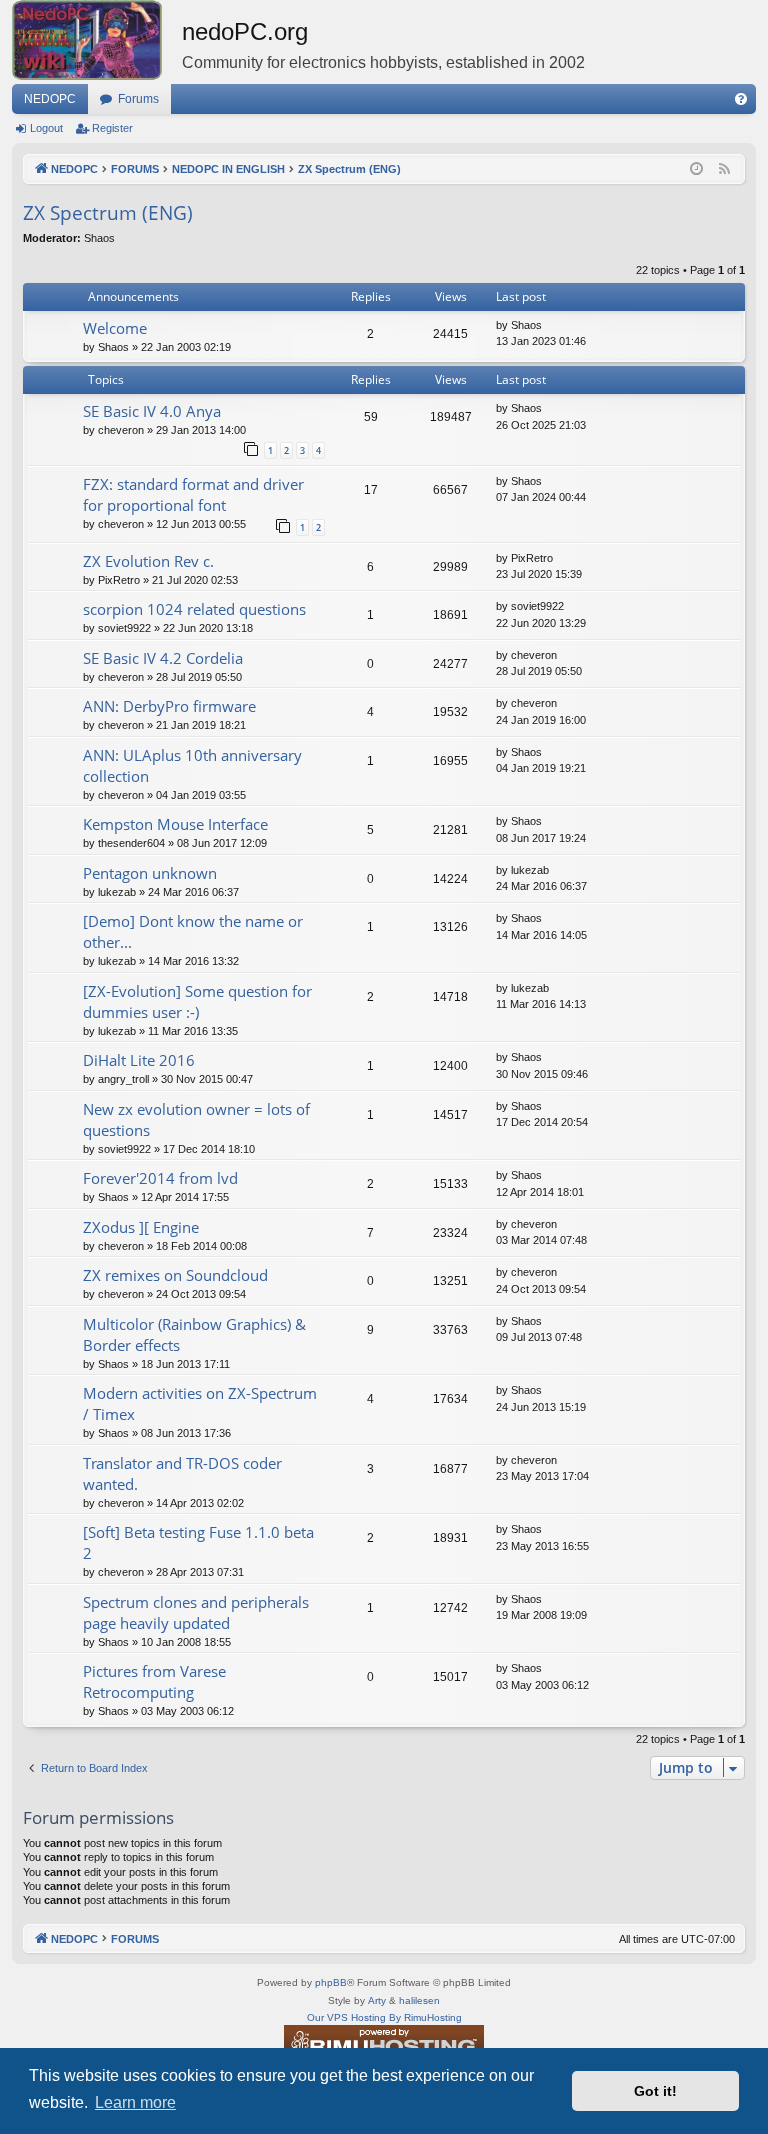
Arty (377, 2000)
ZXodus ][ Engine (141, 1227)
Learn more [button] (135, 2102)
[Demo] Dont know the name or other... (193, 931)
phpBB (331, 1982)
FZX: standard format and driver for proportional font (193, 494)
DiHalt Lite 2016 (139, 1060)
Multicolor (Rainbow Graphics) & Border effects (194, 1334)
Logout (46, 128)
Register (112, 128)
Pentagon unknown (150, 873)
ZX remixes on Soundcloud (175, 1275)
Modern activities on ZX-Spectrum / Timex (200, 1403)
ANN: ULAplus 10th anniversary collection (192, 765)
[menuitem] (741, 99)
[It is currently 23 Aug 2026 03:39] (696, 169)
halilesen (419, 2000)
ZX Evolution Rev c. (148, 561)
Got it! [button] (655, 2091)
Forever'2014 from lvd (160, 1178)
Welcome (115, 328)
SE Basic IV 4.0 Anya (152, 411)
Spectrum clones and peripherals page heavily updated (196, 1612)
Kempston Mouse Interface (175, 824)
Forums (138, 99)
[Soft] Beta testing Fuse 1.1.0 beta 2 (198, 1542)
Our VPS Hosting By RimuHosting (384, 2017)
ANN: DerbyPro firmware (169, 706)
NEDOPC (50, 99)
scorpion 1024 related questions (194, 609)
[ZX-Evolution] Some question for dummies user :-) (197, 1001)
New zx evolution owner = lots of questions (196, 1119)
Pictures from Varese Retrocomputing (154, 1681)
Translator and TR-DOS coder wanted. (182, 1473)
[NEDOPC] (97, 40)
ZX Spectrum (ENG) (108, 213)
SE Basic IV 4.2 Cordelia (163, 658)
